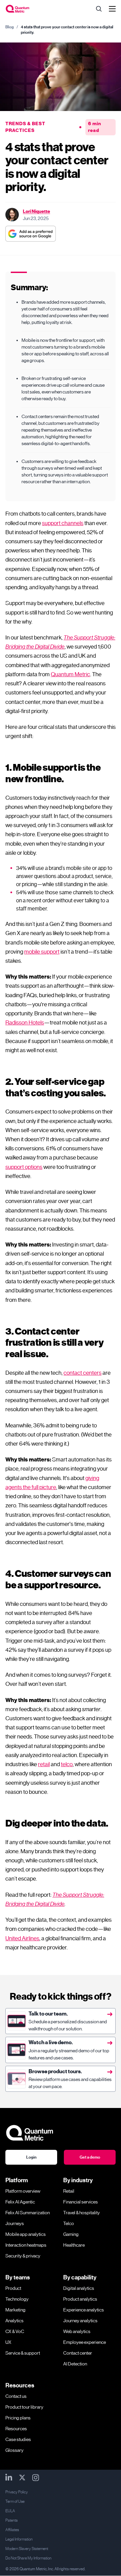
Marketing (15, 2310)
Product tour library (24, 2407)
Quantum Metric (70, 674)
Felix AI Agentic (20, 2202)
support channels (63, 523)
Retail (69, 2191)
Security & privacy (23, 2256)
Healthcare (74, 2245)
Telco (69, 2223)
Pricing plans (18, 2418)
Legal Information (19, 2539)
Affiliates (12, 2530)
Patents (11, 2520)
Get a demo (90, 2157)
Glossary (14, 2450)
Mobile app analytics (26, 2234)
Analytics (14, 2321)
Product (13, 2288)
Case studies (18, 2439)
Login (31, 2157)
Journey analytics (80, 2321)
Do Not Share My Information (28, 2558)
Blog (10, 27)
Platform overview (23, 2191)
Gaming (71, 2234)
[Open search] (99, 9)
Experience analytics (84, 2310)
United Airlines (22, 1938)
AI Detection (75, 2364)
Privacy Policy (17, 2492)
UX (8, 2342)
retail (44, 1764)
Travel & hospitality (82, 2213)
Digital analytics (79, 2288)
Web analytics (77, 2331)
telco (67, 1764)
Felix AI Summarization (28, 2213)
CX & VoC (15, 2331)
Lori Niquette (36, 211)
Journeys (15, 2223)
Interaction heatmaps (26, 2245)
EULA (10, 2511)
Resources (16, 2429)
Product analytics (80, 2299)
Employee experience (85, 2342)
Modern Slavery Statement (27, 2549)
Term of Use (15, 2501)
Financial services (80, 2202)
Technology (17, 2299)
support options (24, 1167)
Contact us (16, 2396)
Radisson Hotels (25, 1022)
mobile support (42, 952)
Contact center (78, 2353)
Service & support (23, 2353)
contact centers (83, 1373)
